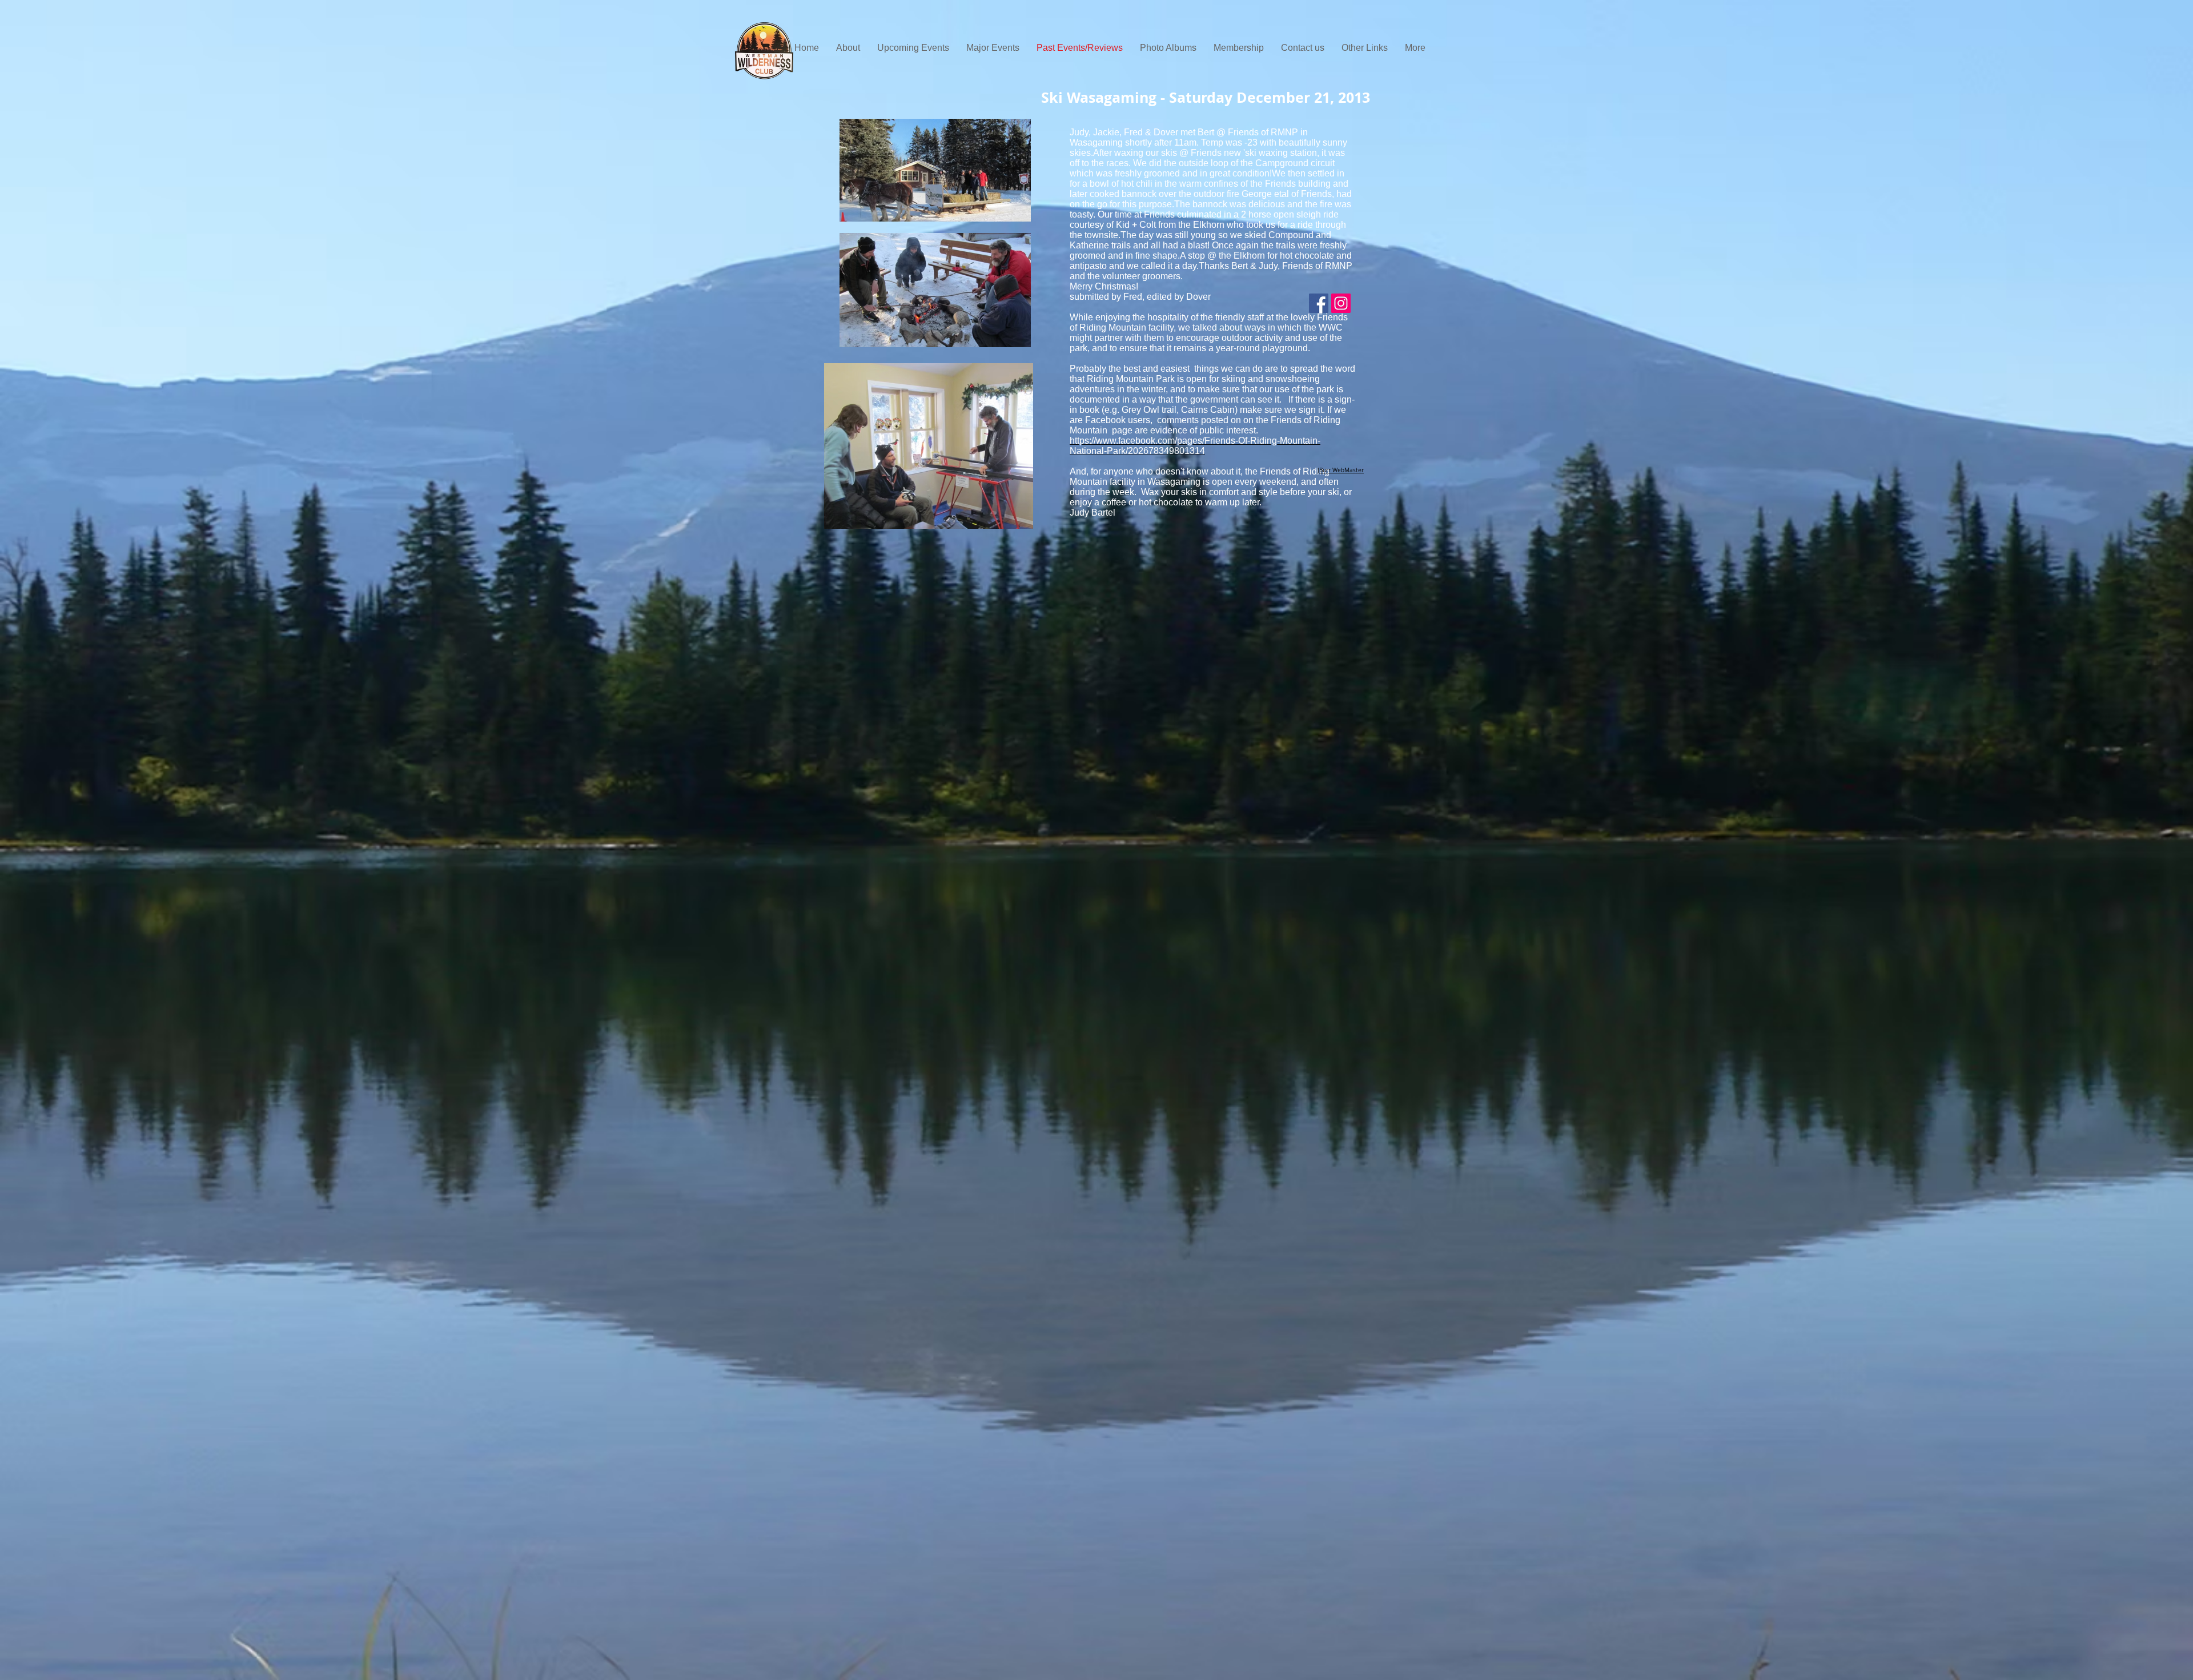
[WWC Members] (1319, 303)
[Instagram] (1341, 303)
